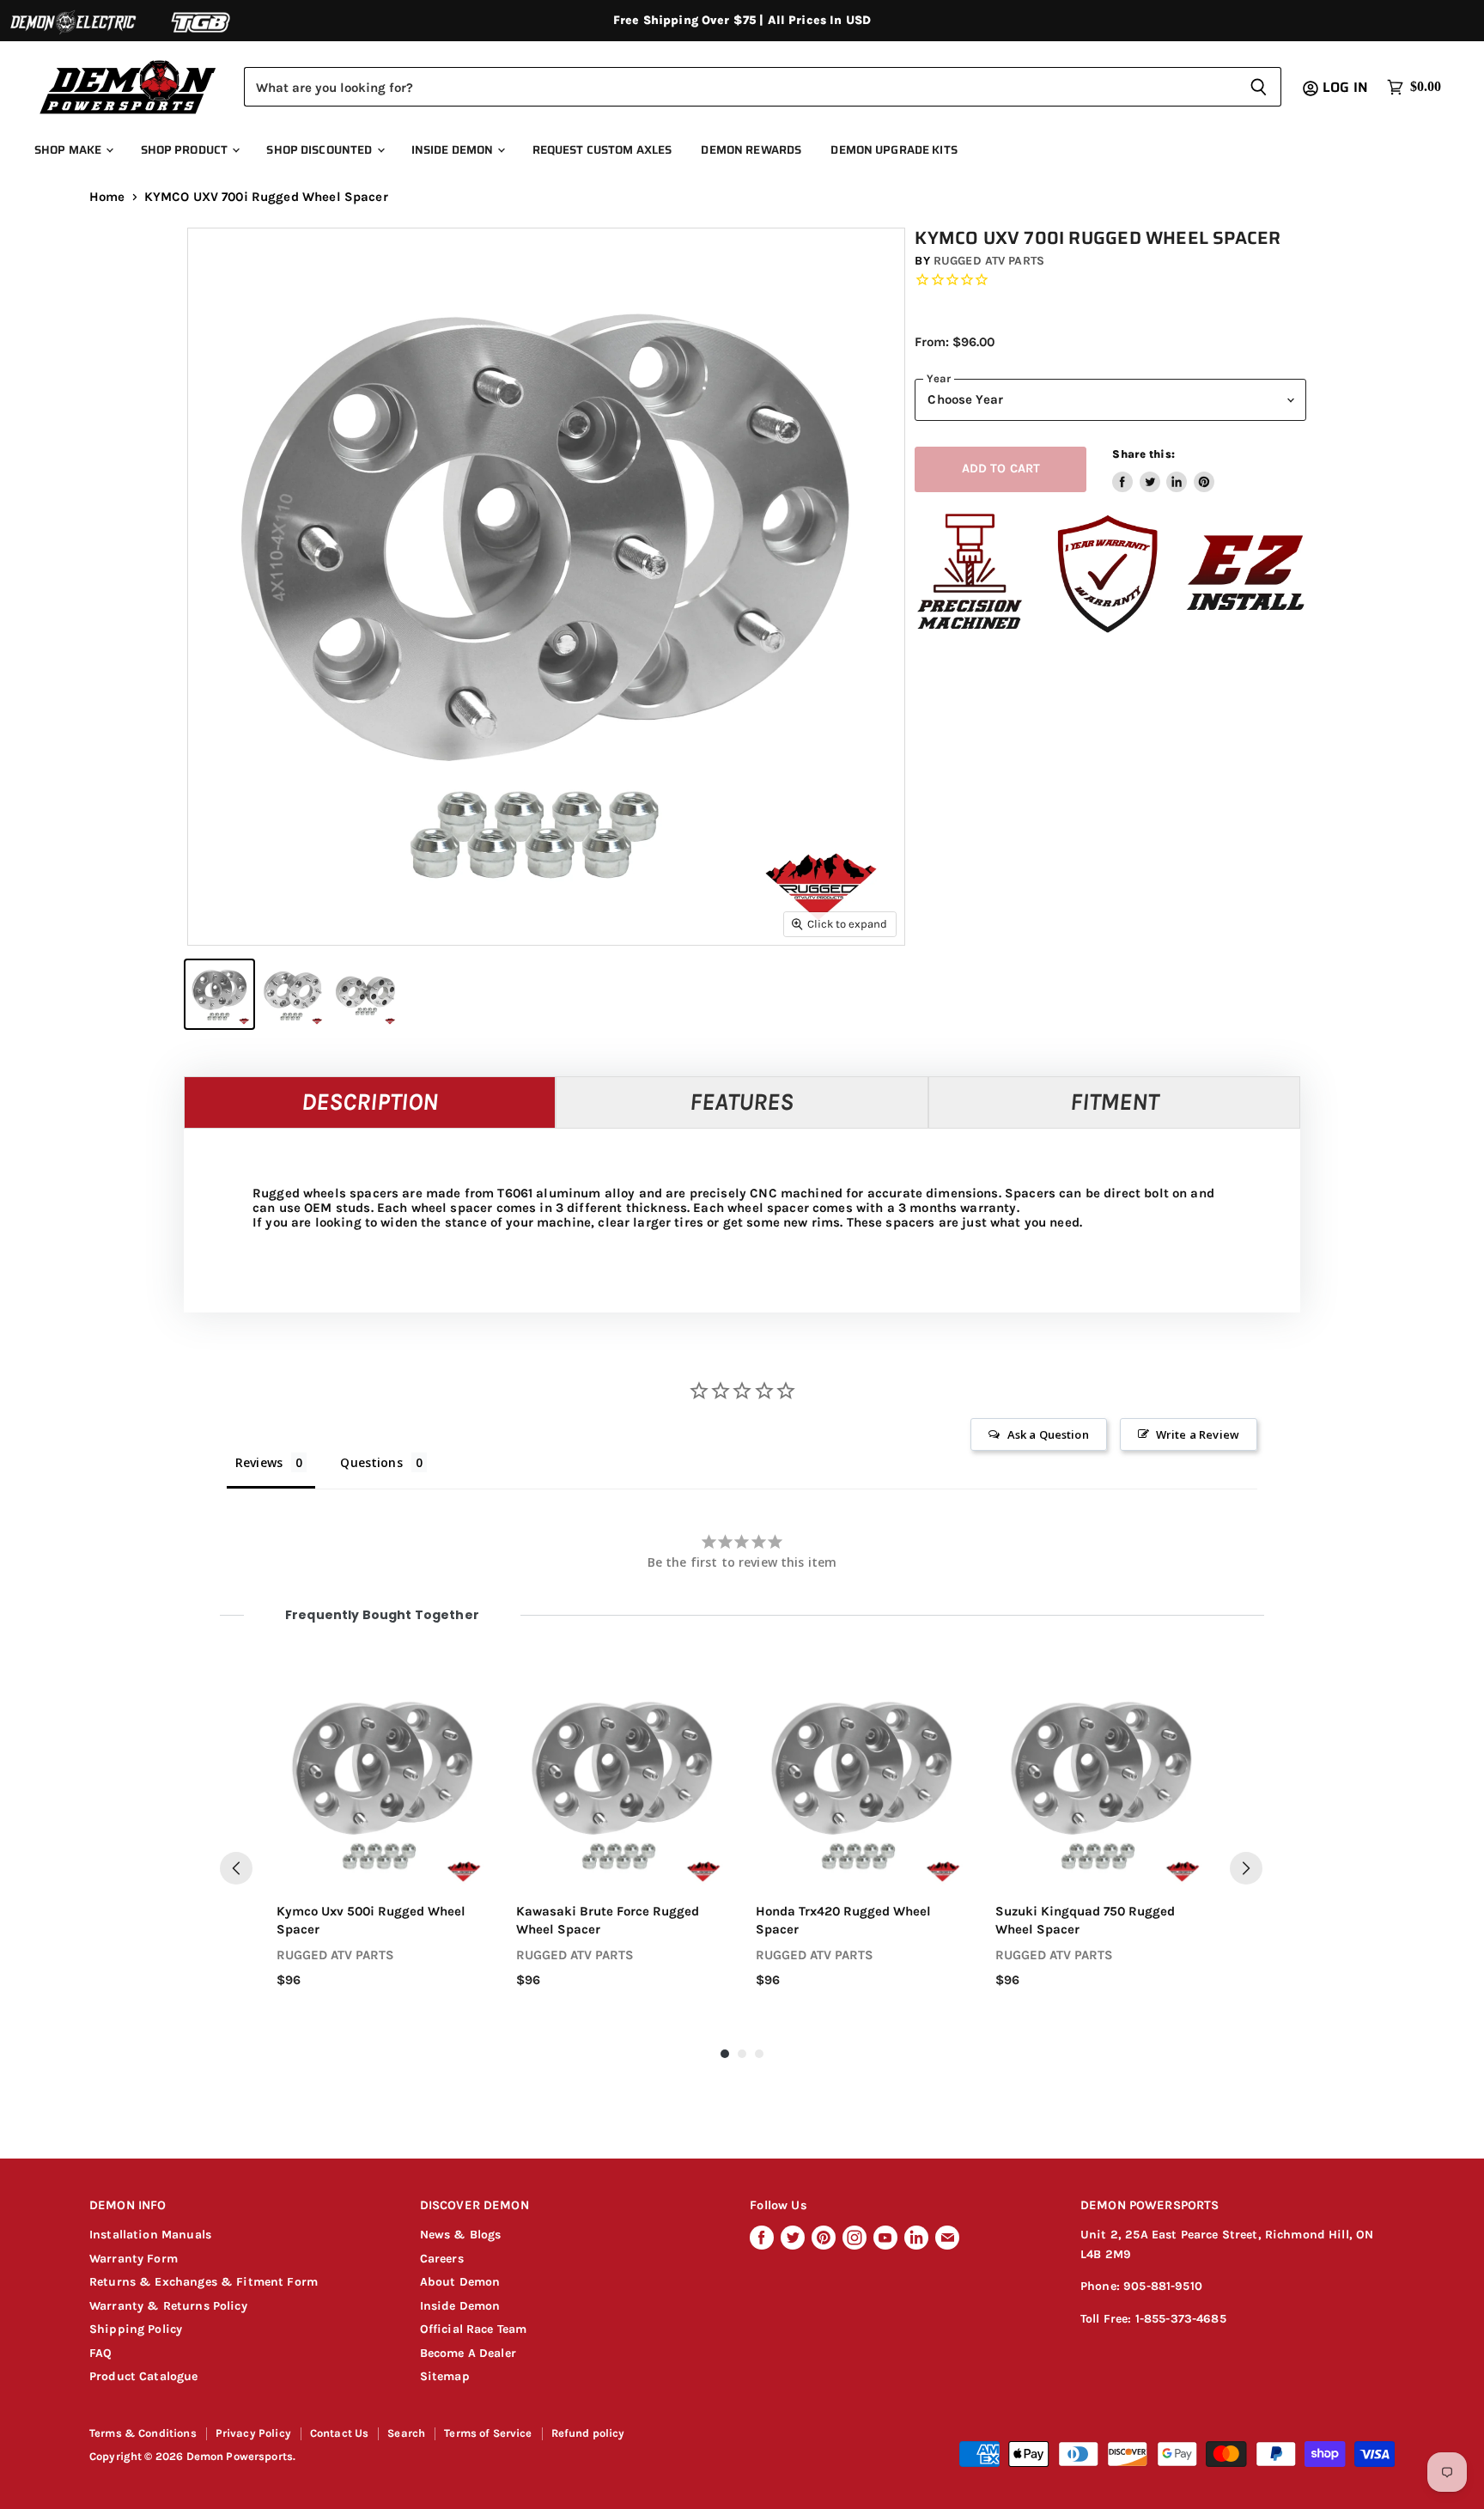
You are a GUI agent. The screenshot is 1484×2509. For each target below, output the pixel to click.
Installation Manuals (150, 2235)
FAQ (100, 2353)
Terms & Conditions (143, 2433)
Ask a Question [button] (1048, 1434)
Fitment (1114, 1102)
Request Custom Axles (602, 150)
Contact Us (340, 2433)
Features (742, 1102)
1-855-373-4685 (1181, 2319)
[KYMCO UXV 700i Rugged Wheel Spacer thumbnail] (219, 994)
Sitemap (445, 2376)
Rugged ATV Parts (989, 261)
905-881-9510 (1163, 2286)
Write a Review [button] (1198, 1434)
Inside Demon (454, 150)
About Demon (460, 2282)
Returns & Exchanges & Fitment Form (204, 2282)
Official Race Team (474, 2329)
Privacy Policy (253, 2433)
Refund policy (588, 2433)
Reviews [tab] (259, 1462)
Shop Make (69, 150)
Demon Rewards (751, 150)
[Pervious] (236, 1868)
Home (107, 197)
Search (406, 2433)
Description (370, 1102)
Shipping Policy (136, 2329)
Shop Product (186, 150)
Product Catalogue (144, 2376)
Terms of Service (488, 2433)
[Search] (1259, 87)
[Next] (1246, 1868)
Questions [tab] (371, 1462)
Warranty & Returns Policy (168, 2306)
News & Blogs (461, 2235)
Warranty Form (134, 2259)
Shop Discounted (320, 150)
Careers (442, 2259)
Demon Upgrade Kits (894, 150)
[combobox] (740, 87)
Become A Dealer (468, 2353)
